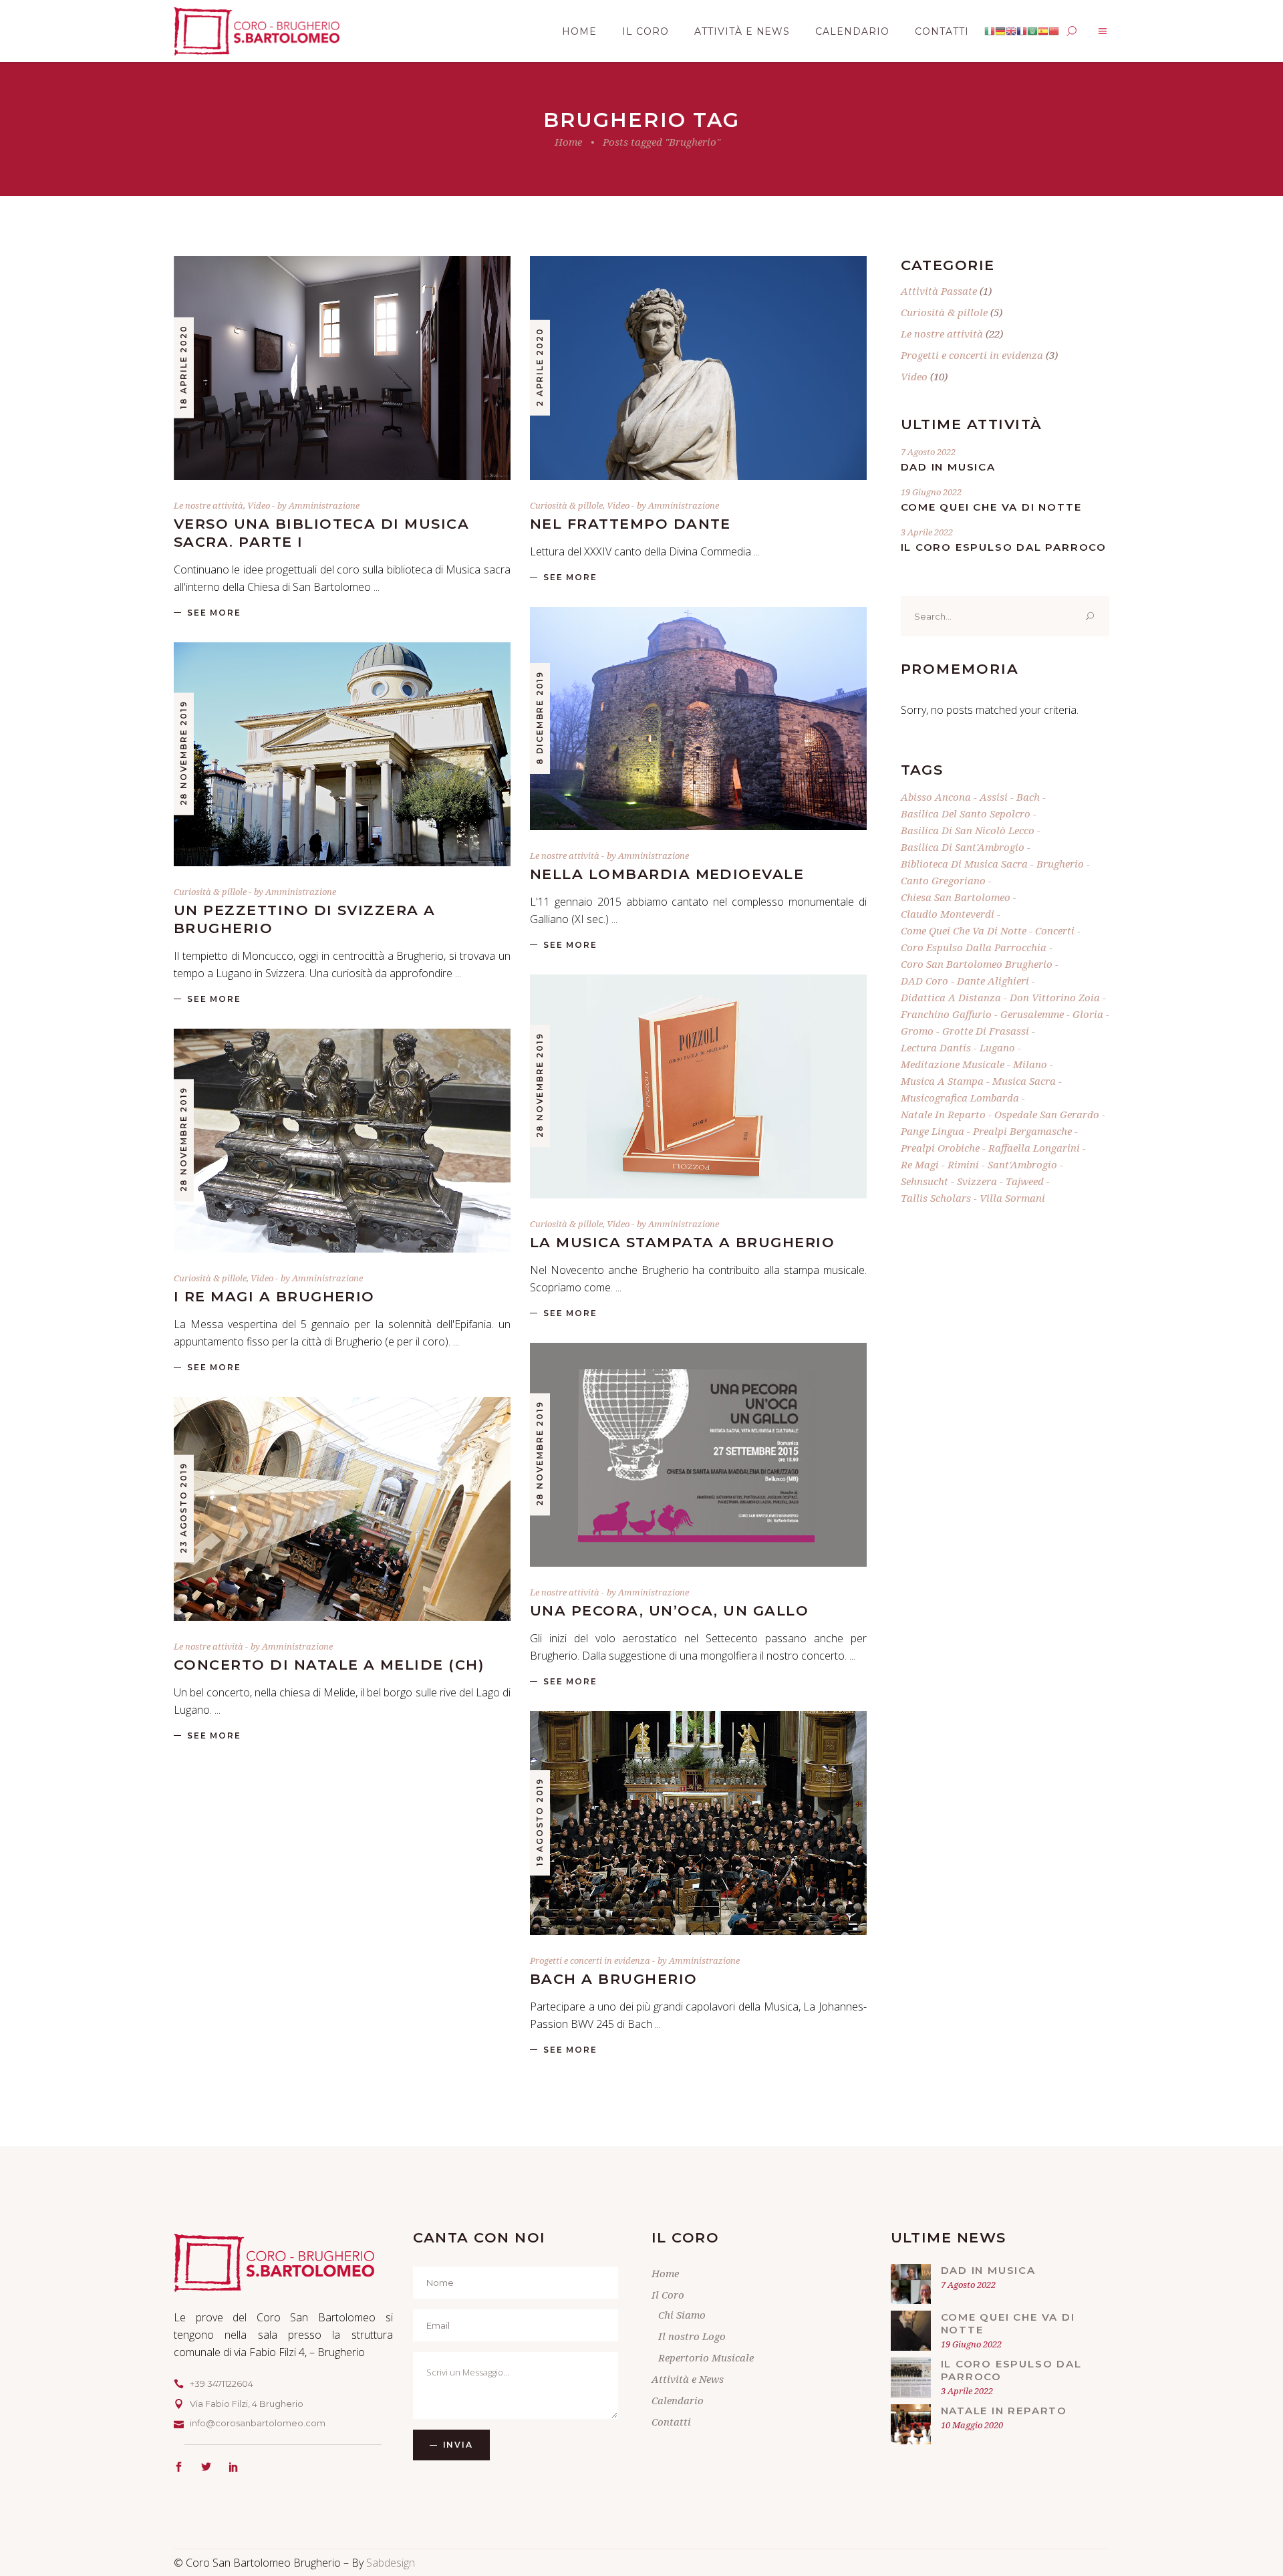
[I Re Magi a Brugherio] (342, 1141)
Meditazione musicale (953, 1064)
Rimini (963, 1164)
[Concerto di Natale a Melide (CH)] (342, 1509)
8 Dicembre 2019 (540, 718)
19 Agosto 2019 (540, 1822)
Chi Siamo (682, 2315)
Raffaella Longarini (1034, 1148)
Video (259, 505)
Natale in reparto (943, 1114)
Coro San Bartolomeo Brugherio (977, 964)
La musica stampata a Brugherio (682, 1242)
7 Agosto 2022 (928, 452)
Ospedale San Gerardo (1047, 1114)
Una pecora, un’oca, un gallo (669, 1611)
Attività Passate (939, 291)
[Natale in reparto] (911, 2424)
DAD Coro (924, 981)
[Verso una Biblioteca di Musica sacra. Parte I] (342, 368)
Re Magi (920, 1164)
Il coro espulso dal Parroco (1004, 547)
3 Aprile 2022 (927, 532)
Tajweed (1025, 1181)
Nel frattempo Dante (630, 524)
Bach (1028, 797)
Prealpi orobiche (940, 1148)
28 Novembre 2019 (183, 754)
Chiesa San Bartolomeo (956, 897)
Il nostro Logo (692, 2336)
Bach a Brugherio (614, 1979)
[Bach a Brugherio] (698, 1823)
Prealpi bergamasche (1022, 1131)
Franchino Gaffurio (946, 1014)
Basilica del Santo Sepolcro (966, 813)
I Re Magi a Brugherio (274, 1296)
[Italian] (990, 31)
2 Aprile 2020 (540, 367)
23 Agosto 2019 (183, 1508)
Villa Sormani (1012, 1198)
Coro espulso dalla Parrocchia (974, 947)
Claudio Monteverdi (948, 914)
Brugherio (1060, 864)
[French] (1022, 31)
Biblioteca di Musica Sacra (964, 864)
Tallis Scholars (936, 1198)
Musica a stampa (942, 1081)
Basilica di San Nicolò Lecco (968, 830)
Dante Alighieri (993, 981)
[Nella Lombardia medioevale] (698, 719)
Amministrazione (324, 505)
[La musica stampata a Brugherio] (698, 1086)
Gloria (1088, 1014)
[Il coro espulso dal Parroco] (911, 2377)
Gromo (917, 1031)
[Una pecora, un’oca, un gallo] (698, 1455)
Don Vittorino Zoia (1055, 997)
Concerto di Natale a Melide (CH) (329, 1665)
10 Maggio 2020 (972, 2425)
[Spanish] (1043, 31)
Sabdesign (391, 2563)
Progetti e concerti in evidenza (590, 1960)
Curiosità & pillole (566, 505)
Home (568, 142)
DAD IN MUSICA (948, 467)
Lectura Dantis (936, 1047)
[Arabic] (1032, 31)
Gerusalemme (1032, 1014)
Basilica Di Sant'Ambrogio (963, 847)
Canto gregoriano (943, 880)
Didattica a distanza (951, 997)
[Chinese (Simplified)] (1054, 31)
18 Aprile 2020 (183, 367)
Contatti (671, 2422)
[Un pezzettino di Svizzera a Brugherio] (342, 754)
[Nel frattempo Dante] (698, 368)
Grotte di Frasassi (986, 1031)
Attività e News (688, 2379)
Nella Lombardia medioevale (667, 874)
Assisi (994, 797)
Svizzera (977, 1181)
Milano (1030, 1064)
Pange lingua (933, 1131)
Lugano (997, 1047)
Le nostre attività (208, 505)
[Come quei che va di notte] (911, 2331)
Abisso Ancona (936, 797)
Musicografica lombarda (960, 1098)
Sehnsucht (924, 1181)
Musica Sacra (1024, 1081)
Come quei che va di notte (991, 507)
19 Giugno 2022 (931, 492)
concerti (1055, 930)
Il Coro (668, 2295)
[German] (1000, 31)
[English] (1011, 31)
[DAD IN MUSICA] (911, 2284)
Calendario (678, 2400)
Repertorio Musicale (706, 2357)
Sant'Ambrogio (1022, 1164)
